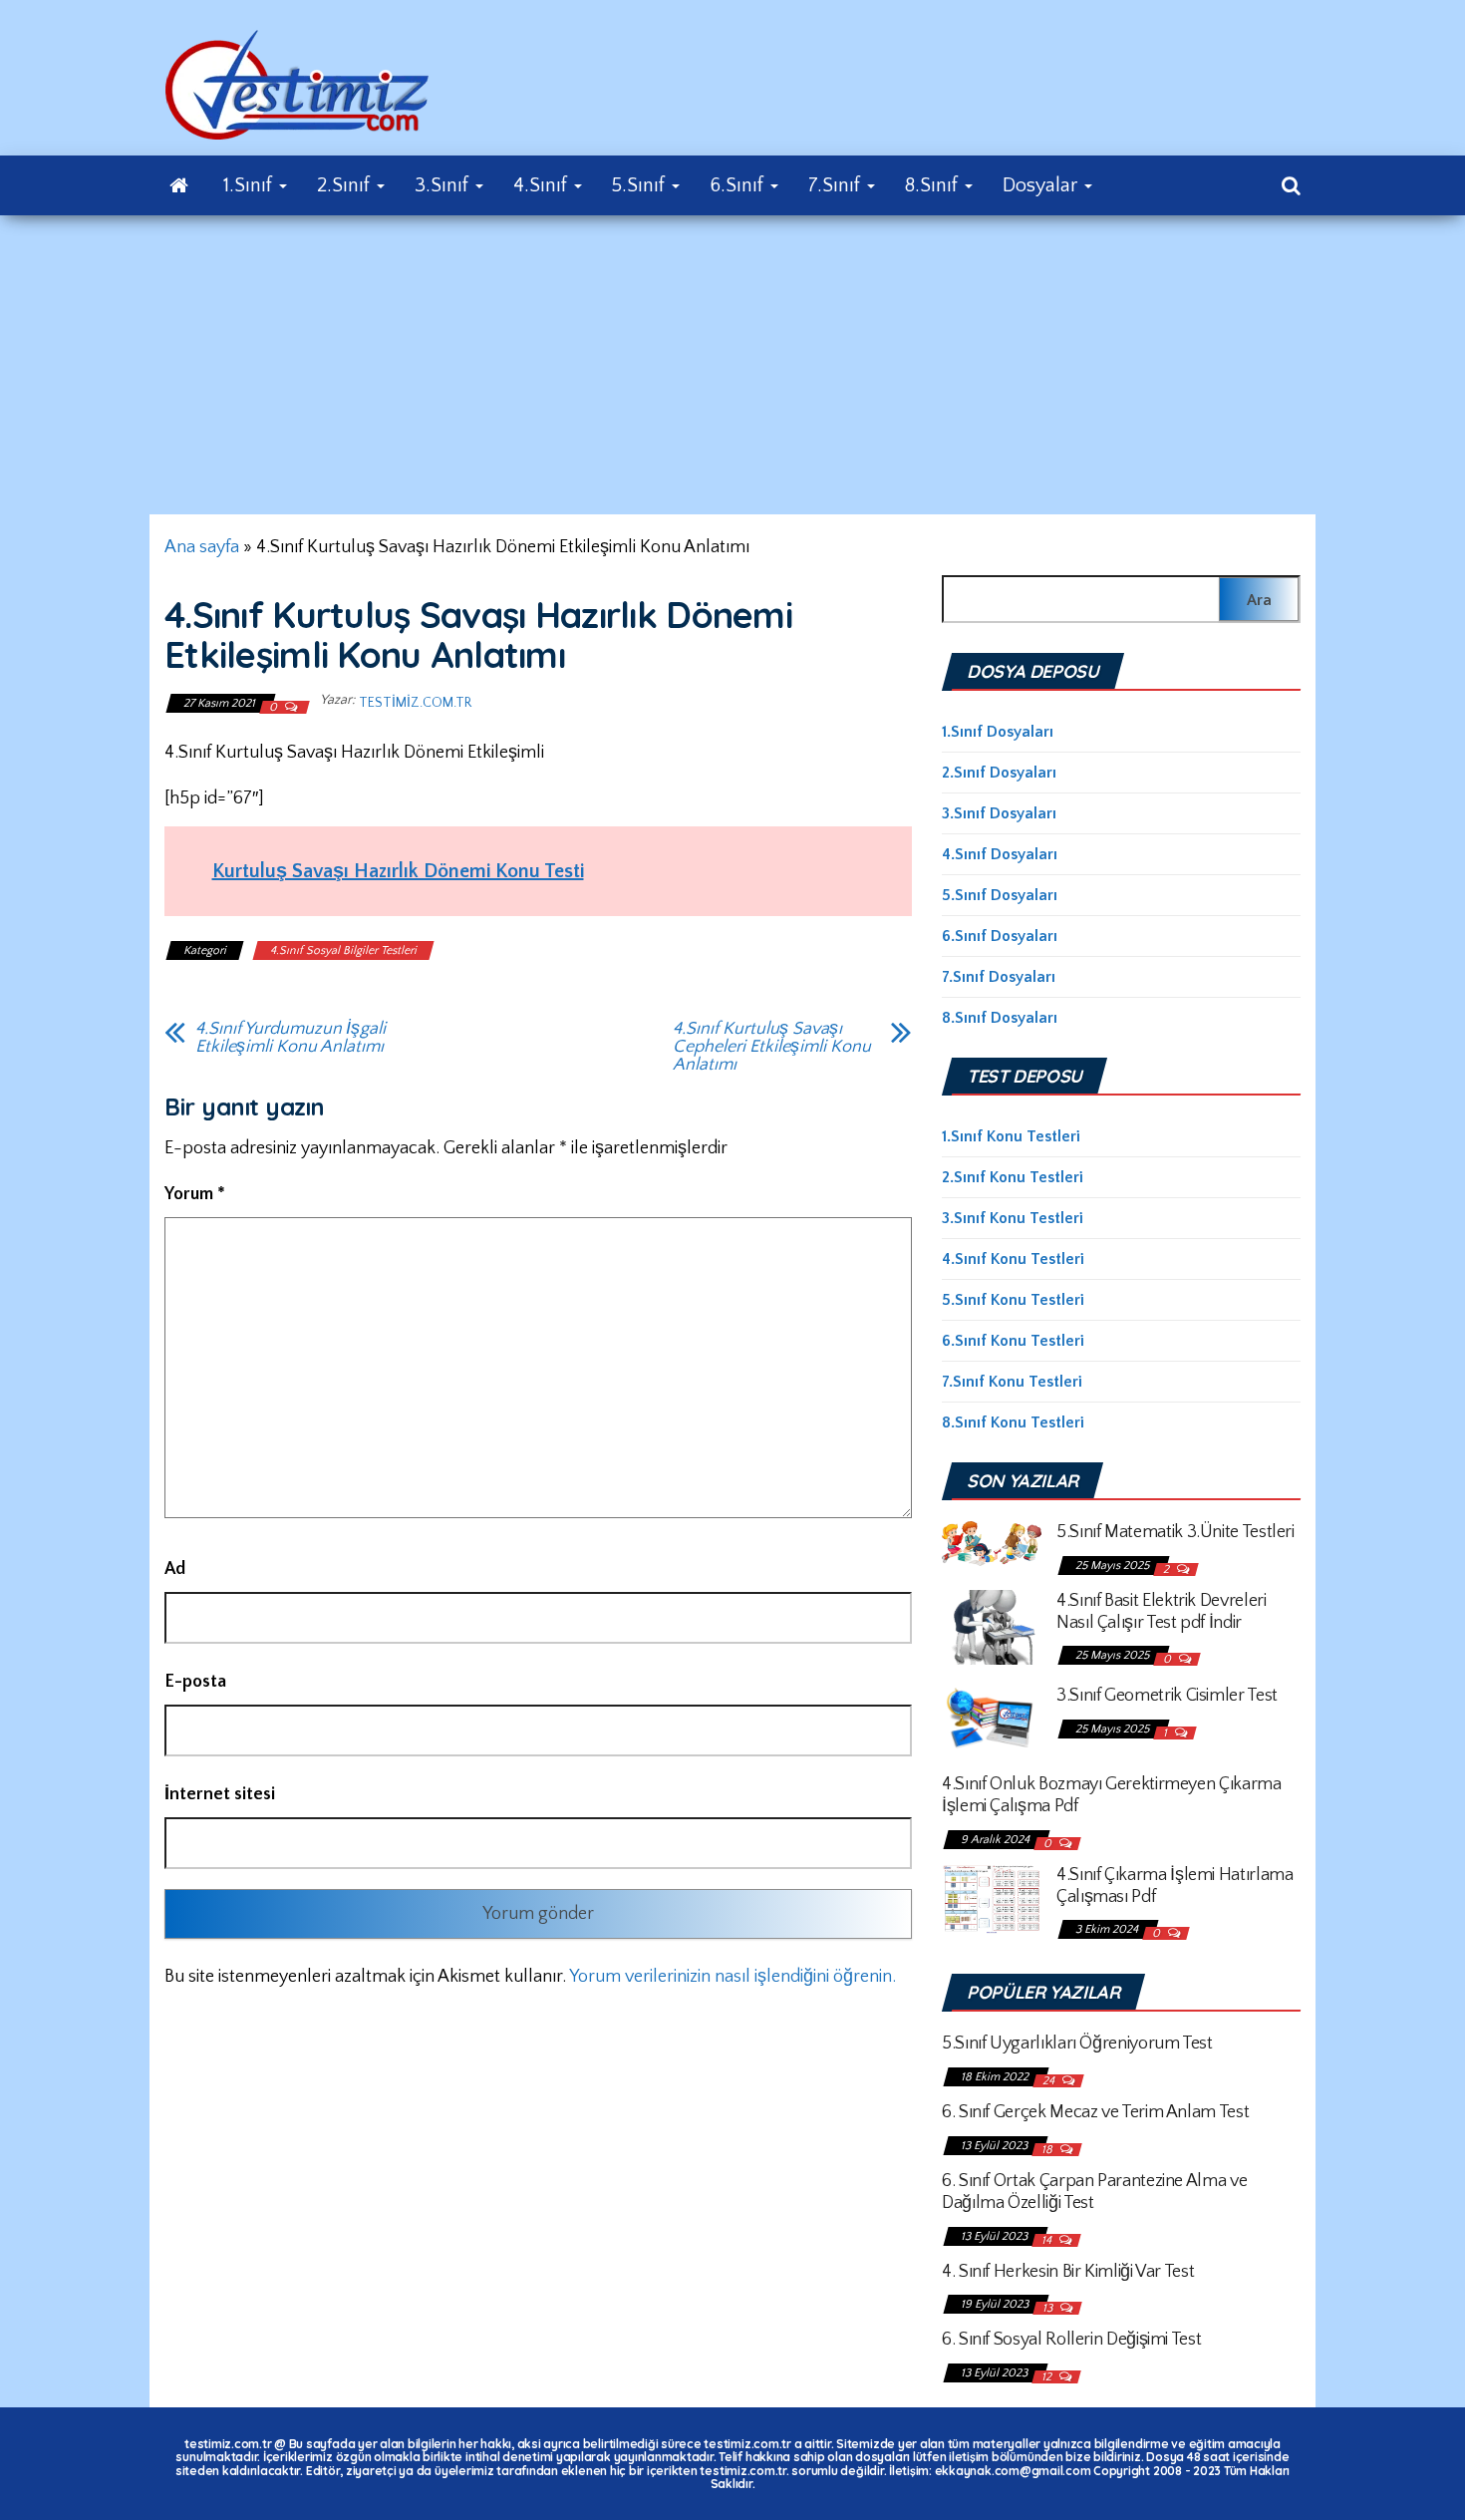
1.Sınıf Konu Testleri (1011, 1136)
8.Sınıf (934, 185)
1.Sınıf (250, 185)
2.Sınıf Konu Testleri (1013, 1177)
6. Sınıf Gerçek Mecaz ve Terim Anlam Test (1095, 2112)
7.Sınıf (837, 185)
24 (1050, 2081)
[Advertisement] (732, 365)
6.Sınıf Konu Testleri (1013, 1341)
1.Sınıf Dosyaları (998, 732)
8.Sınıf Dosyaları (1000, 1018)
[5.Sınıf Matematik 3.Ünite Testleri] (992, 1542)
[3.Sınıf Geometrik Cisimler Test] (992, 1718)
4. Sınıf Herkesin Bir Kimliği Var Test (1068, 2272)
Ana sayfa (202, 547)
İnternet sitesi (220, 1794)
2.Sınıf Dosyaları (999, 773)
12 (1048, 2377)
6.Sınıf (739, 185)
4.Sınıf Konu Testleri (1013, 1259)
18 (1048, 2150)
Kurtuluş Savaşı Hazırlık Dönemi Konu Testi (398, 871)
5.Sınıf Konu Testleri (1013, 1300)
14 (1048, 2240)
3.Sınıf (444, 185)
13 (1049, 2308)
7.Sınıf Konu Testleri (1012, 1382)
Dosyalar (1042, 185)
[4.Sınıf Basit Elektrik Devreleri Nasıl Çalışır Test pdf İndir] (992, 1626)
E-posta (195, 1682)
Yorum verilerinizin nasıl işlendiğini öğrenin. (732, 1977)
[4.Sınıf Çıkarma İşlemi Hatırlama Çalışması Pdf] (992, 1898)
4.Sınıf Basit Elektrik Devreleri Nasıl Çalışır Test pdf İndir (1161, 1612)
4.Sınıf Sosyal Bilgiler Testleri (343, 950)
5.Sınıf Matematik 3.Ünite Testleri (1175, 1532)
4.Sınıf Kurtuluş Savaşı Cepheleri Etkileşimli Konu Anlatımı (772, 1047)
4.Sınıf (543, 185)
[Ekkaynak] (179, 185)
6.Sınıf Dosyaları (1000, 936)
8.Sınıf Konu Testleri (1013, 1422)
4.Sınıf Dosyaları (1000, 854)
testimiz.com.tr (415, 703)
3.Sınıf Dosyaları (999, 813)
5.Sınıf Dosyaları (1000, 895)
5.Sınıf (641, 185)
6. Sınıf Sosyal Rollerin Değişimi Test (1071, 2340)
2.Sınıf (346, 185)
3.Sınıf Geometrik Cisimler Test (1167, 1696)
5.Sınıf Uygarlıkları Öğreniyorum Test (1077, 2044)
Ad (175, 1569)
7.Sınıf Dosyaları (999, 977)
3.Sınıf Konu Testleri (1013, 1218)
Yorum (195, 1194)
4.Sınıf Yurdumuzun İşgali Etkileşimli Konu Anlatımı (291, 1038)
